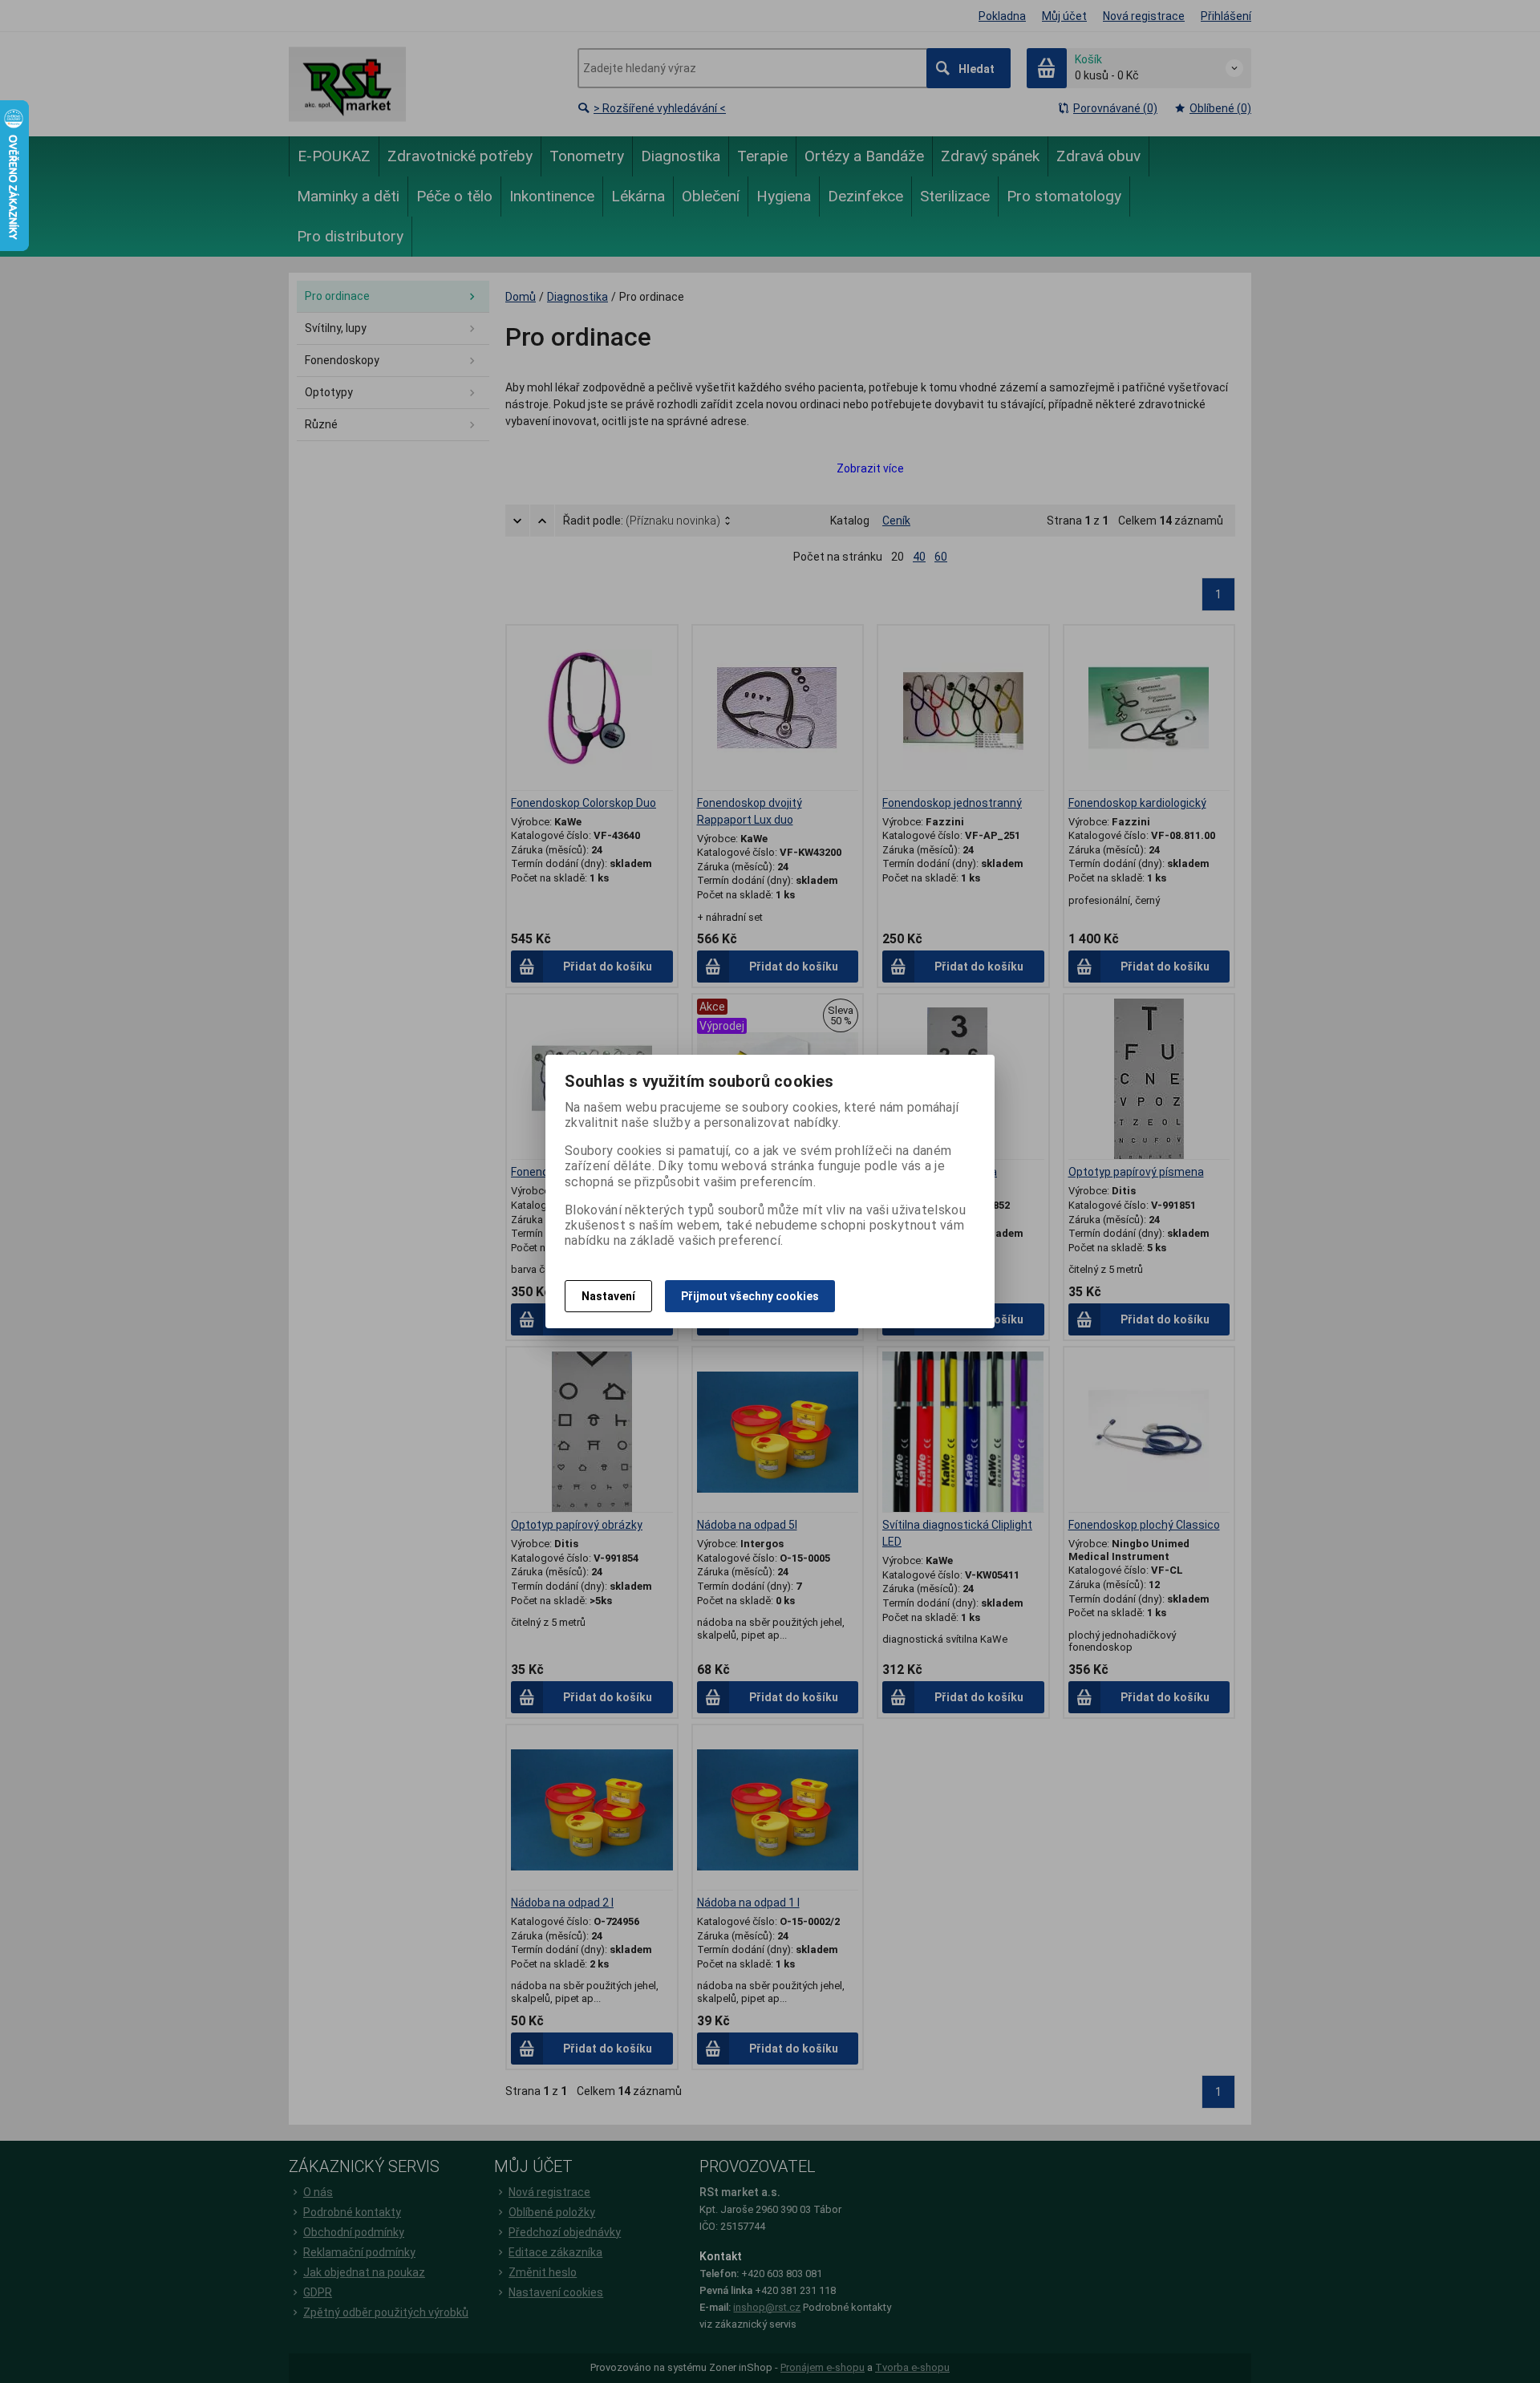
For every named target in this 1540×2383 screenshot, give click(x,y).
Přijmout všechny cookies (750, 1296)
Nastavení (608, 1296)
